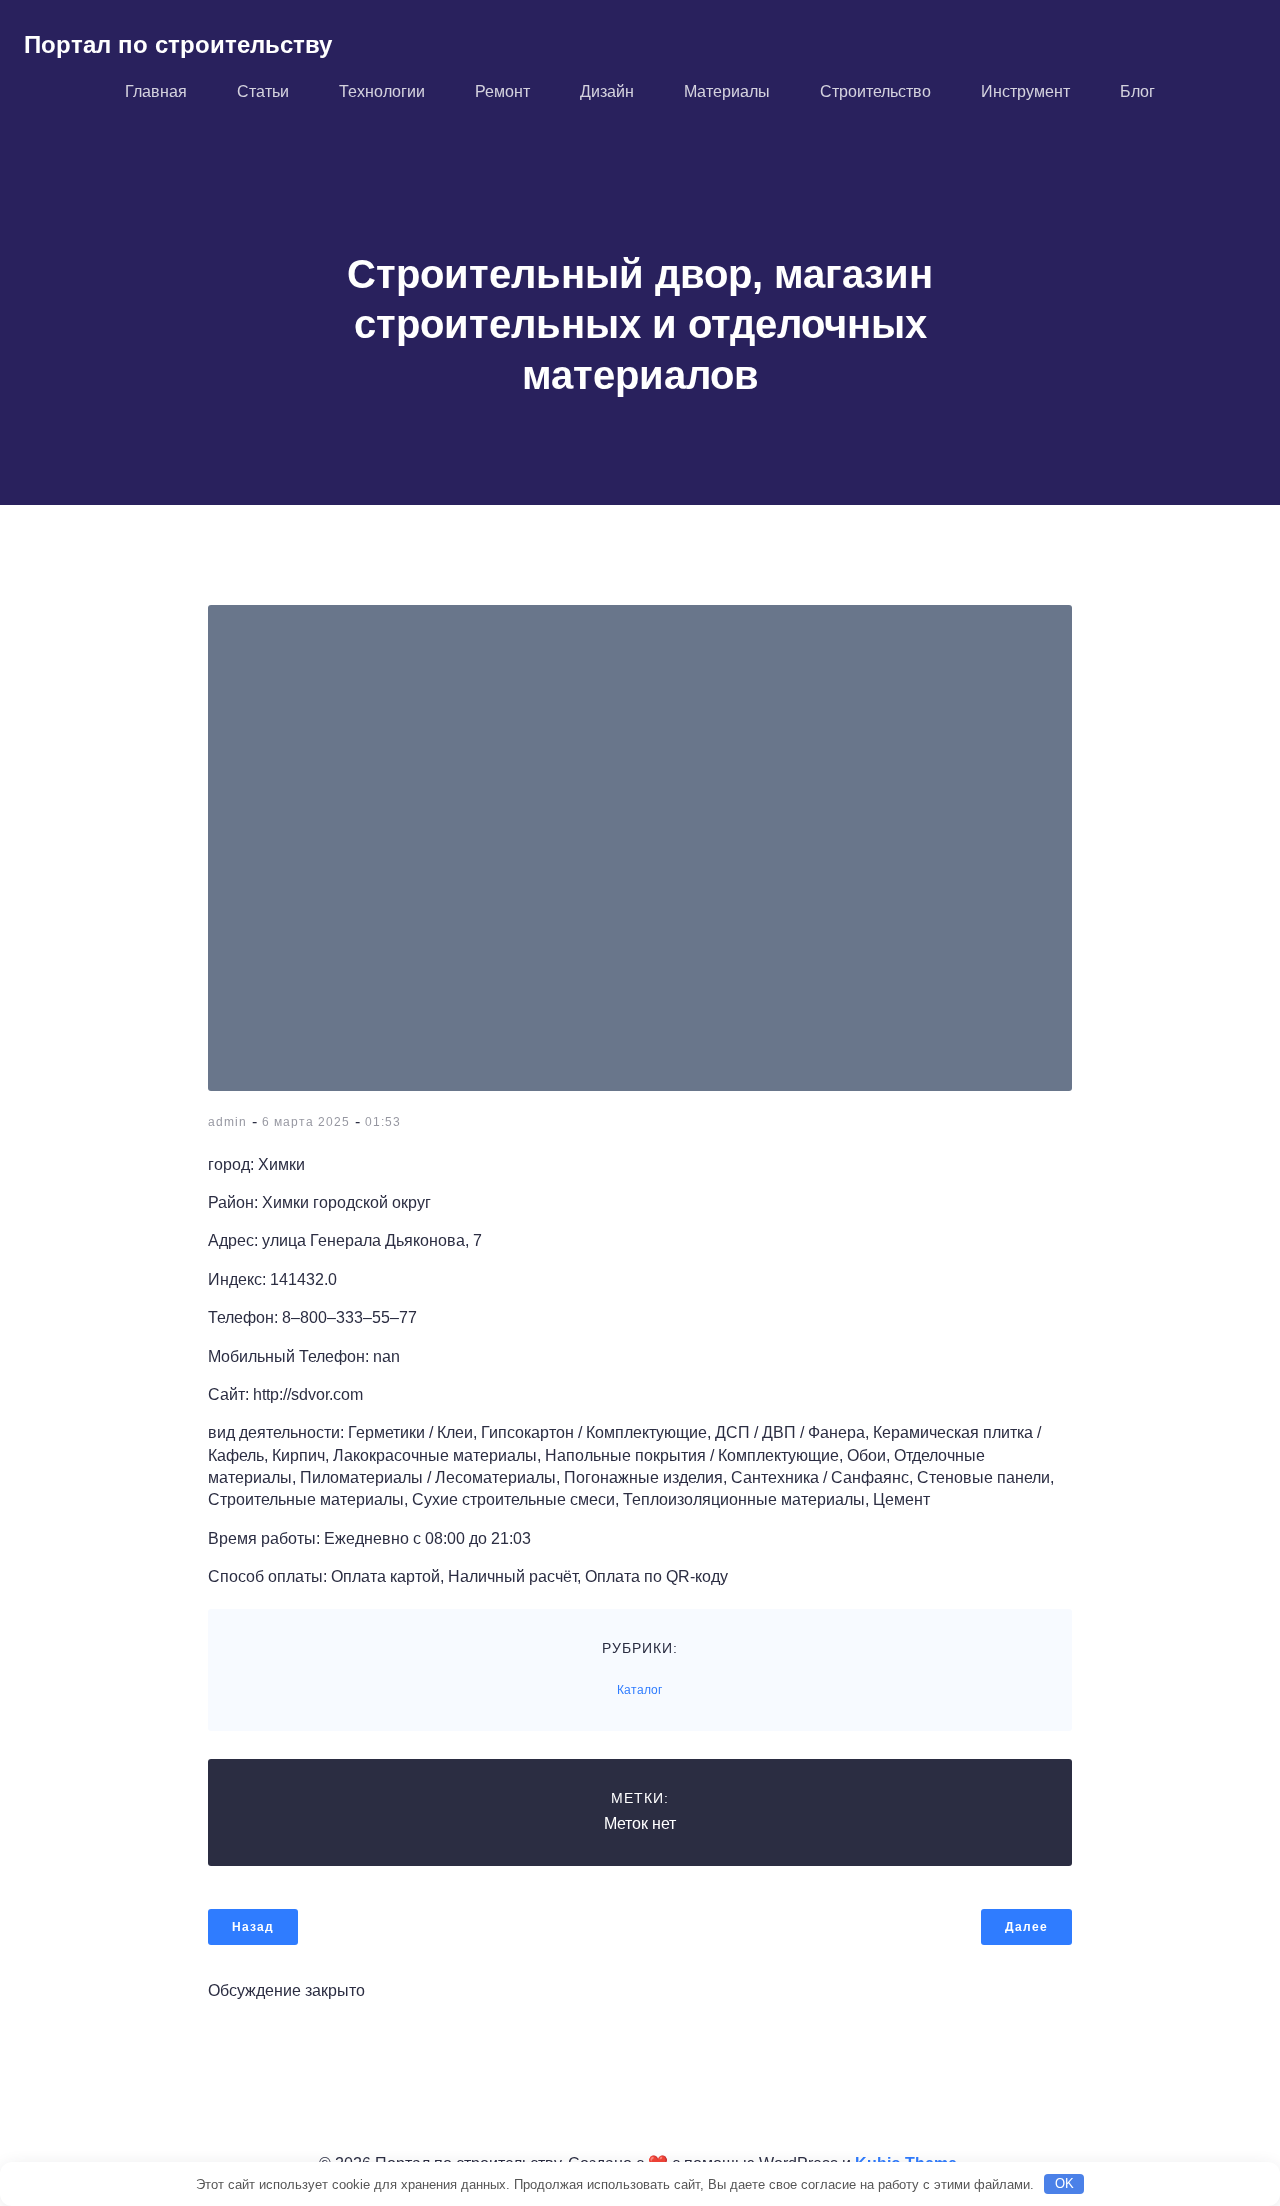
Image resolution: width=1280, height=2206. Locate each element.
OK (1064, 2183)
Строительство (875, 91)
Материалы (727, 91)
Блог (1137, 91)
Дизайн (607, 91)
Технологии (382, 91)
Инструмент (1025, 91)
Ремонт (502, 91)
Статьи (263, 91)
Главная (156, 91)
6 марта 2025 (306, 1122)
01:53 (383, 1122)
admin (227, 1122)
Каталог (639, 1690)
